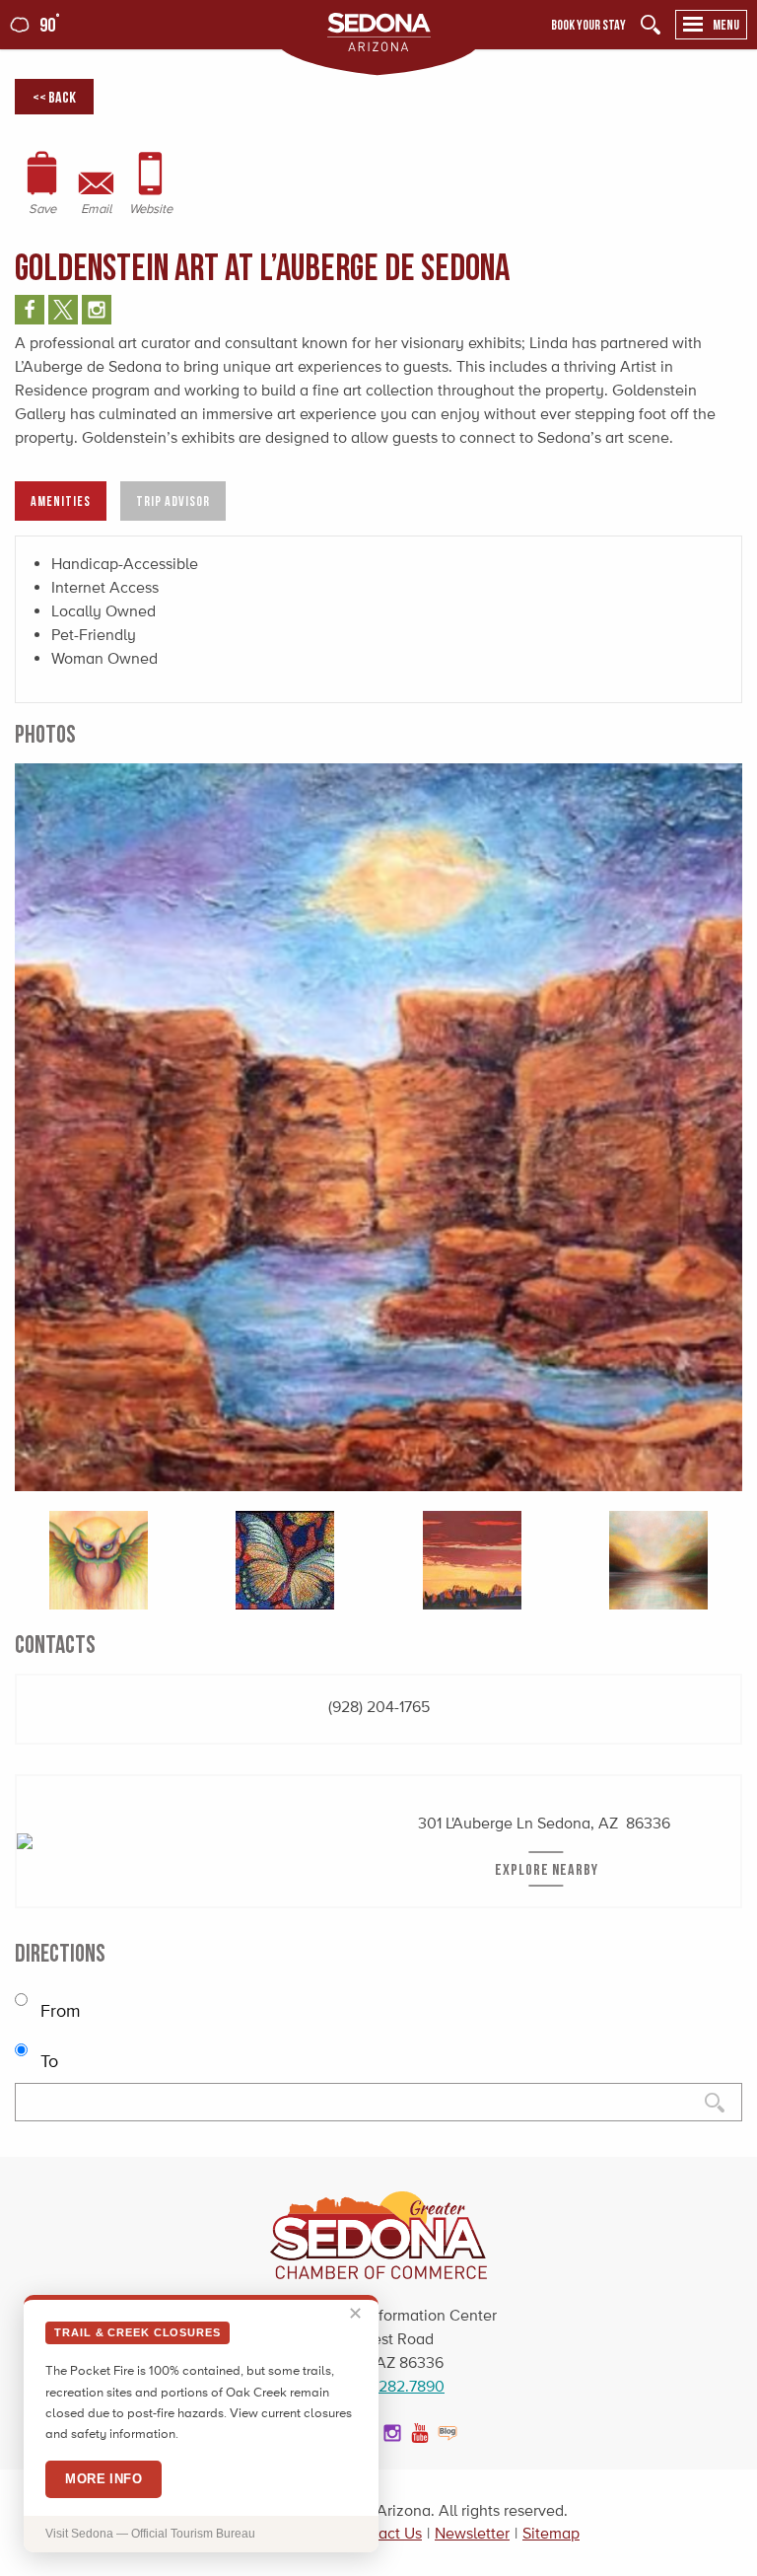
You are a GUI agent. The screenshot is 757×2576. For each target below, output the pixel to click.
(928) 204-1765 (379, 1707)
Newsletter (472, 2533)
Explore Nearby (547, 1869)
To (47, 2061)
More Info (103, 2479)
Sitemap (551, 2533)
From (58, 2011)
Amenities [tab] (61, 501)
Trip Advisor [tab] (173, 501)
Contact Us (383, 2533)
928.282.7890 (396, 2386)
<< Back (54, 97)
